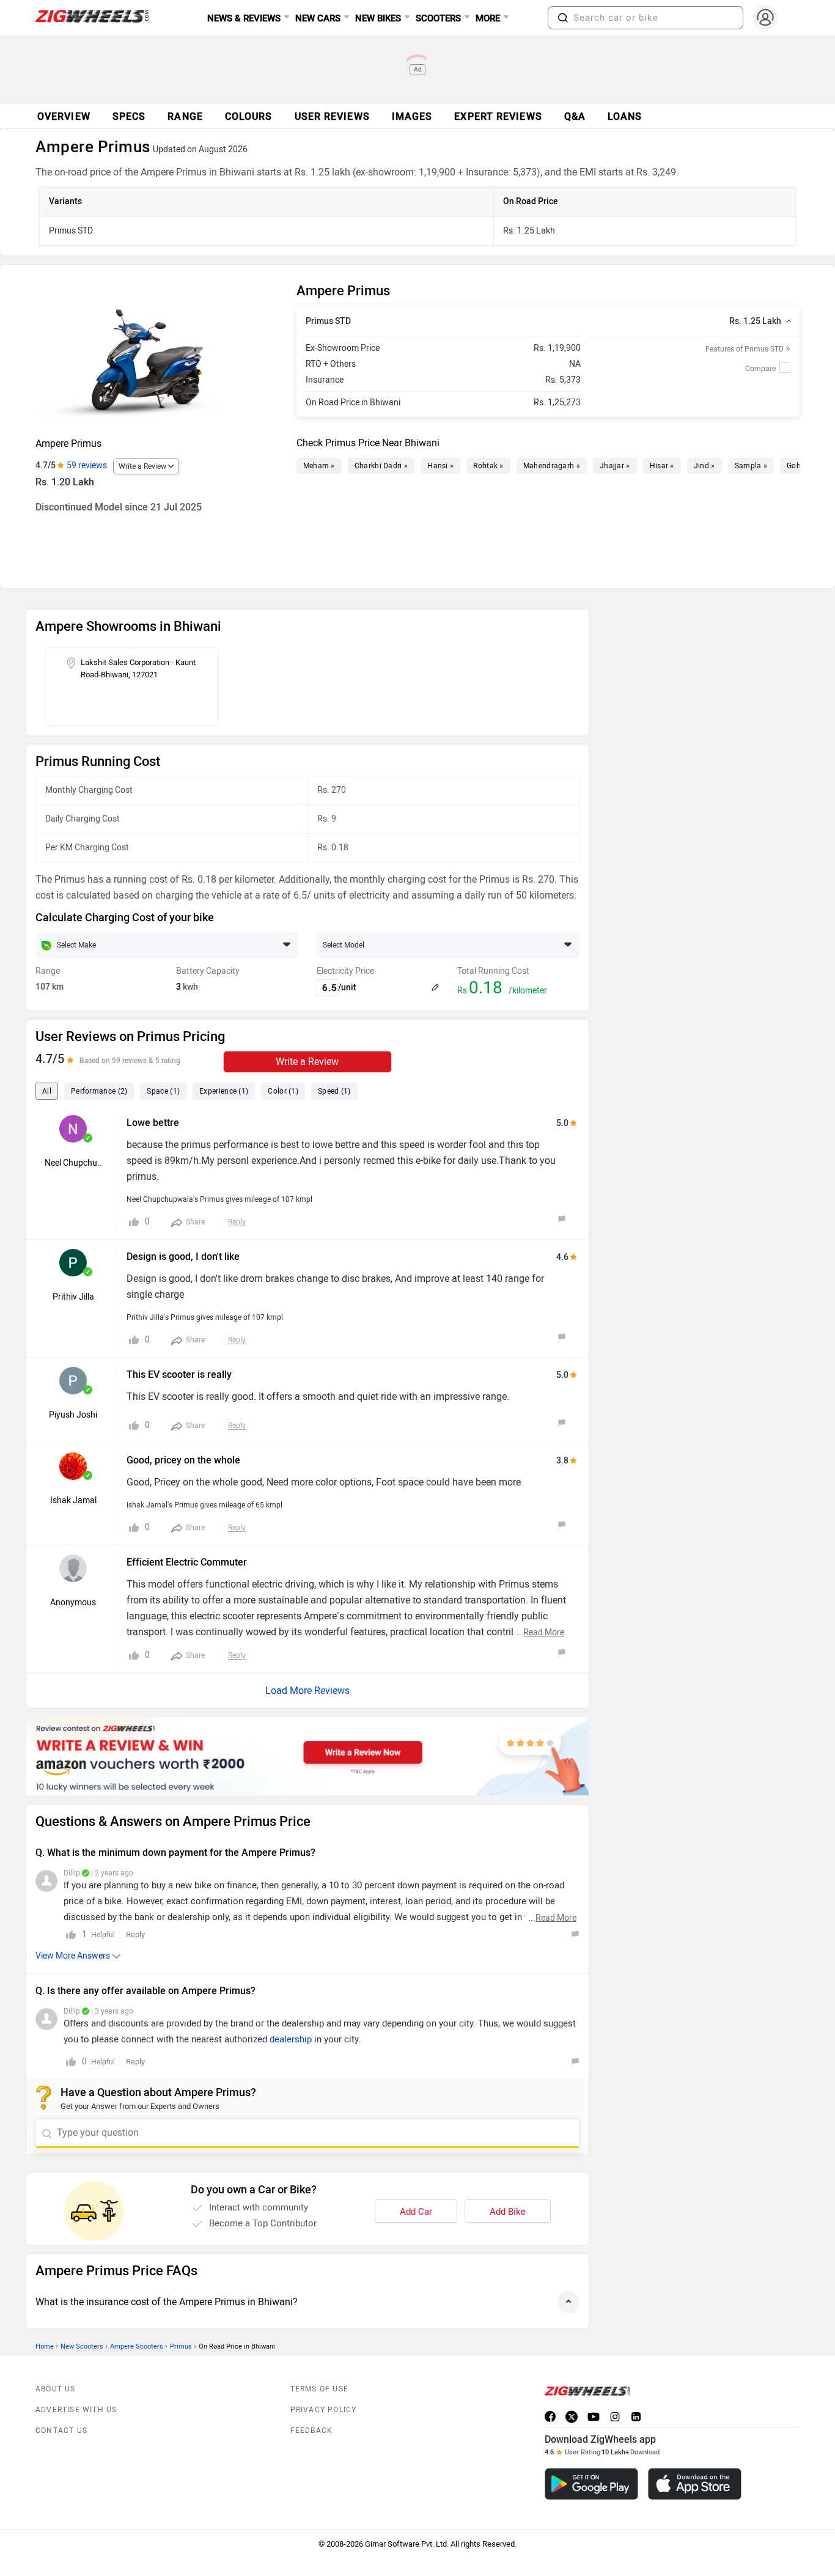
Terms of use (319, 2389)
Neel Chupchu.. (73, 1163)
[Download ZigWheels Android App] (591, 2484)
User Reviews (332, 116)
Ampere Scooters (137, 2346)
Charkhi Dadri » (381, 466)
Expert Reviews (498, 116)
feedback (312, 2431)
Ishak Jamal (73, 1500)
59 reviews (87, 466)
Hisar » (662, 466)
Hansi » (440, 466)
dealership (291, 2039)
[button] (563, 18)
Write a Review (142, 466)
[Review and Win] (307, 1756)
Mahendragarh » (552, 466)
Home (45, 2346)
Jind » (704, 466)
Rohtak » (488, 466)
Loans (625, 116)
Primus (181, 2346)
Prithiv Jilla (73, 1297)
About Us (56, 2389)
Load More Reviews (307, 1691)
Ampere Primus (68, 443)
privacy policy (324, 2410)
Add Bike (508, 2212)
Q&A (575, 116)
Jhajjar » (615, 466)
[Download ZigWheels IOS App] (695, 2484)
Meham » (319, 466)
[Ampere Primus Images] (160, 356)
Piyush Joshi (73, 1415)
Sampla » (751, 466)
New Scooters (82, 2346)
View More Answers (73, 1956)
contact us (61, 2431)
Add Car (416, 2212)
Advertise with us (76, 2410)
